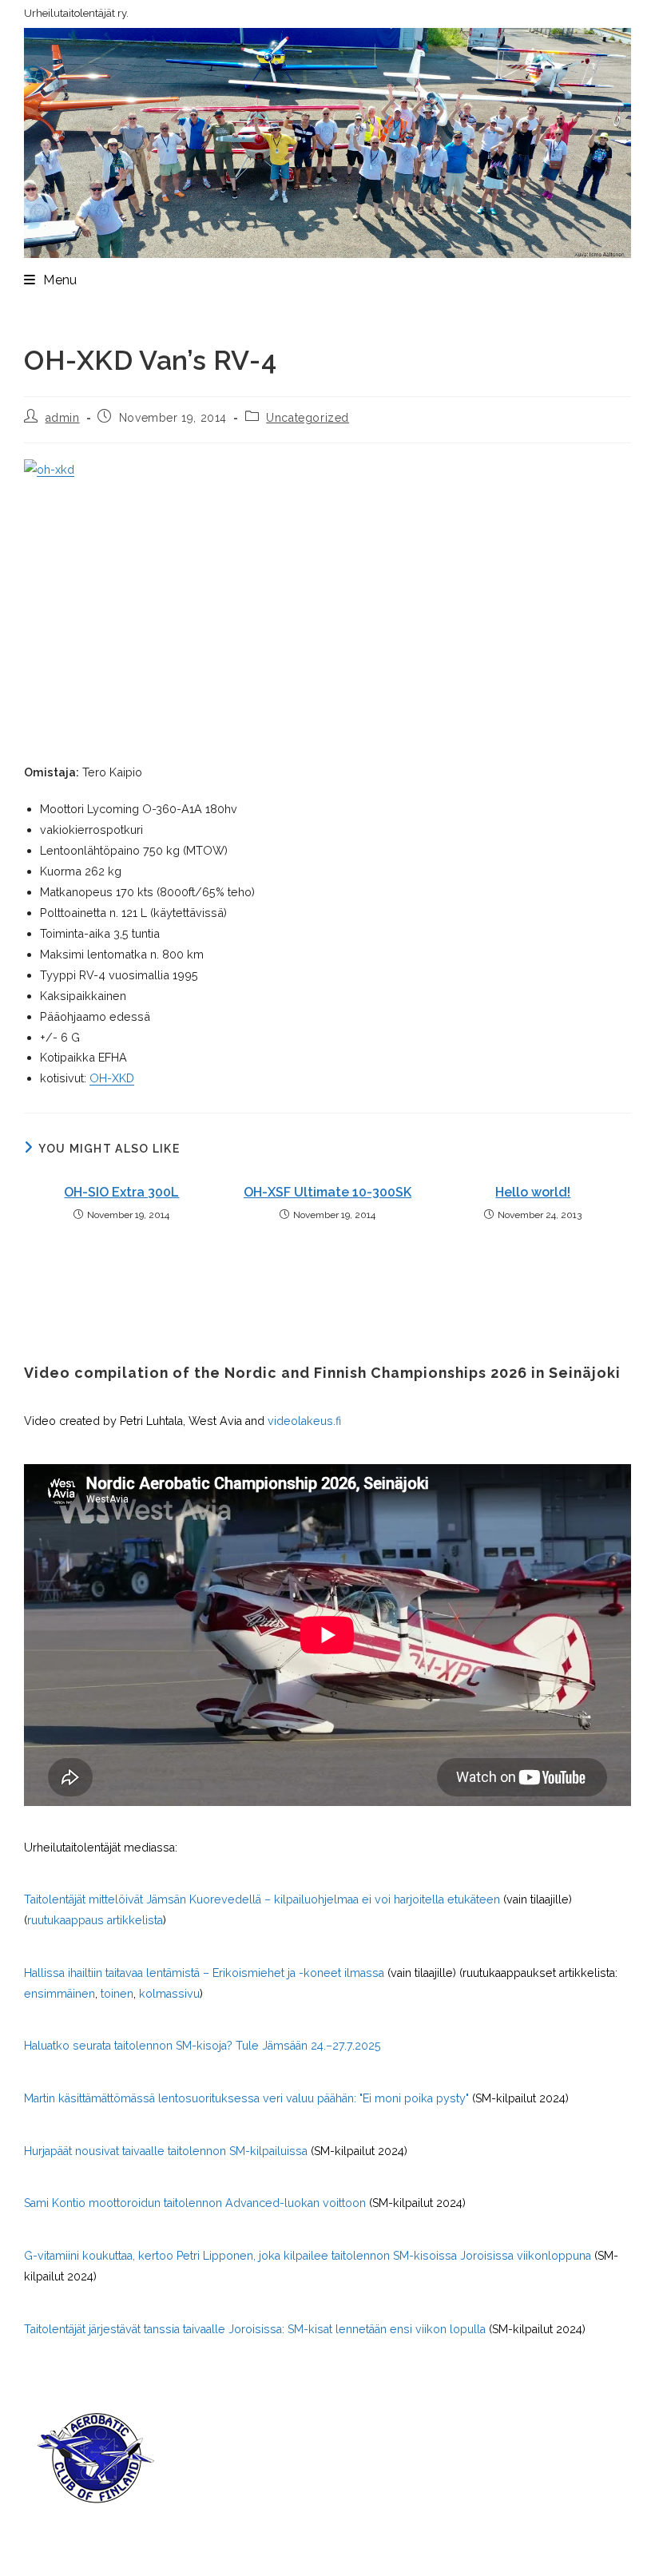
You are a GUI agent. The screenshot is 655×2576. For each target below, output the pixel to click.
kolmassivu (169, 1994)
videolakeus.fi (304, 1421)
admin (63, 418)
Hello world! (533, 1192)
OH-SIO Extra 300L (121, 1192)
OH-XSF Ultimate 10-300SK (327, 1192)
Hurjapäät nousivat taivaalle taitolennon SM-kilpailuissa (166, 2151)
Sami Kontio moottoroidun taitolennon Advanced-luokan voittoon (195, 2203)
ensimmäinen (60, 1994)
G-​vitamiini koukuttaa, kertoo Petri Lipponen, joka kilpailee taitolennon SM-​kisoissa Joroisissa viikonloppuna (308, 2256)
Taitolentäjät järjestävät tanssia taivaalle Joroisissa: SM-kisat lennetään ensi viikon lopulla (255, 2329)
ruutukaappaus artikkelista (95, 1920)
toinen (117, 1994)
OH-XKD (112, 1078)
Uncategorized (308, 418)
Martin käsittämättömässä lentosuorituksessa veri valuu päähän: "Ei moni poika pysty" (246, 2098)
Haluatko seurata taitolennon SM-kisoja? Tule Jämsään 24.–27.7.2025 (202, 2046)
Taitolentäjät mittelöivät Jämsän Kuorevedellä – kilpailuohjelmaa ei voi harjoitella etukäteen (262, 1899)
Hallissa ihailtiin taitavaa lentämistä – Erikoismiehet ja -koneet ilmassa (204, 1973)
